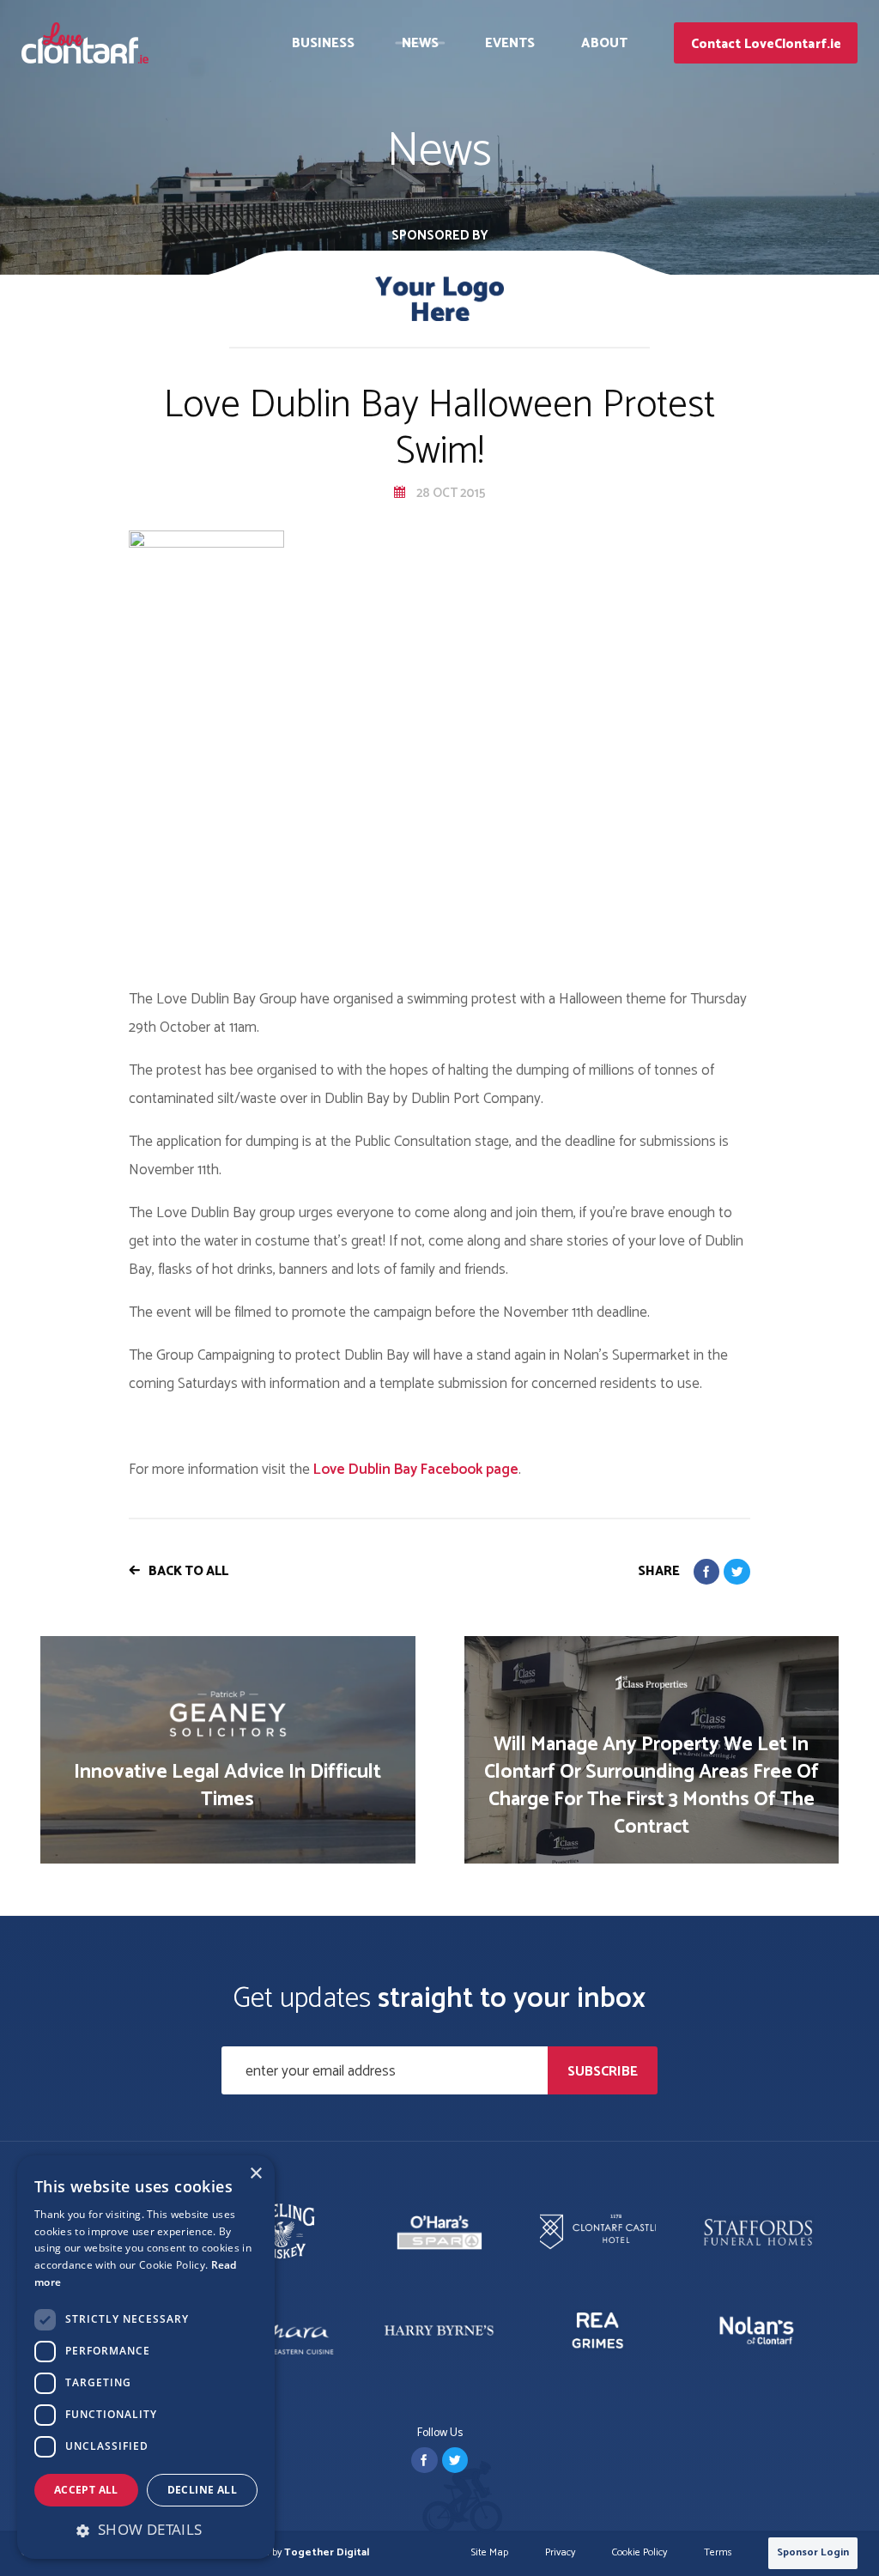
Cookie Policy (640, 2553)
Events (510, 43)
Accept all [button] (86, 2490)
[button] (146, 2530)
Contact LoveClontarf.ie (766, 44)
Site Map (490, 2553)
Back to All (188, 1571)
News (420, 43)
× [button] (255, 2174)
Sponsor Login (813, 2552)
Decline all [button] (202, 2490)
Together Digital (327, 2552)
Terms (718, 2553)
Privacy (560, 2553)
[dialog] (146, 2357)
